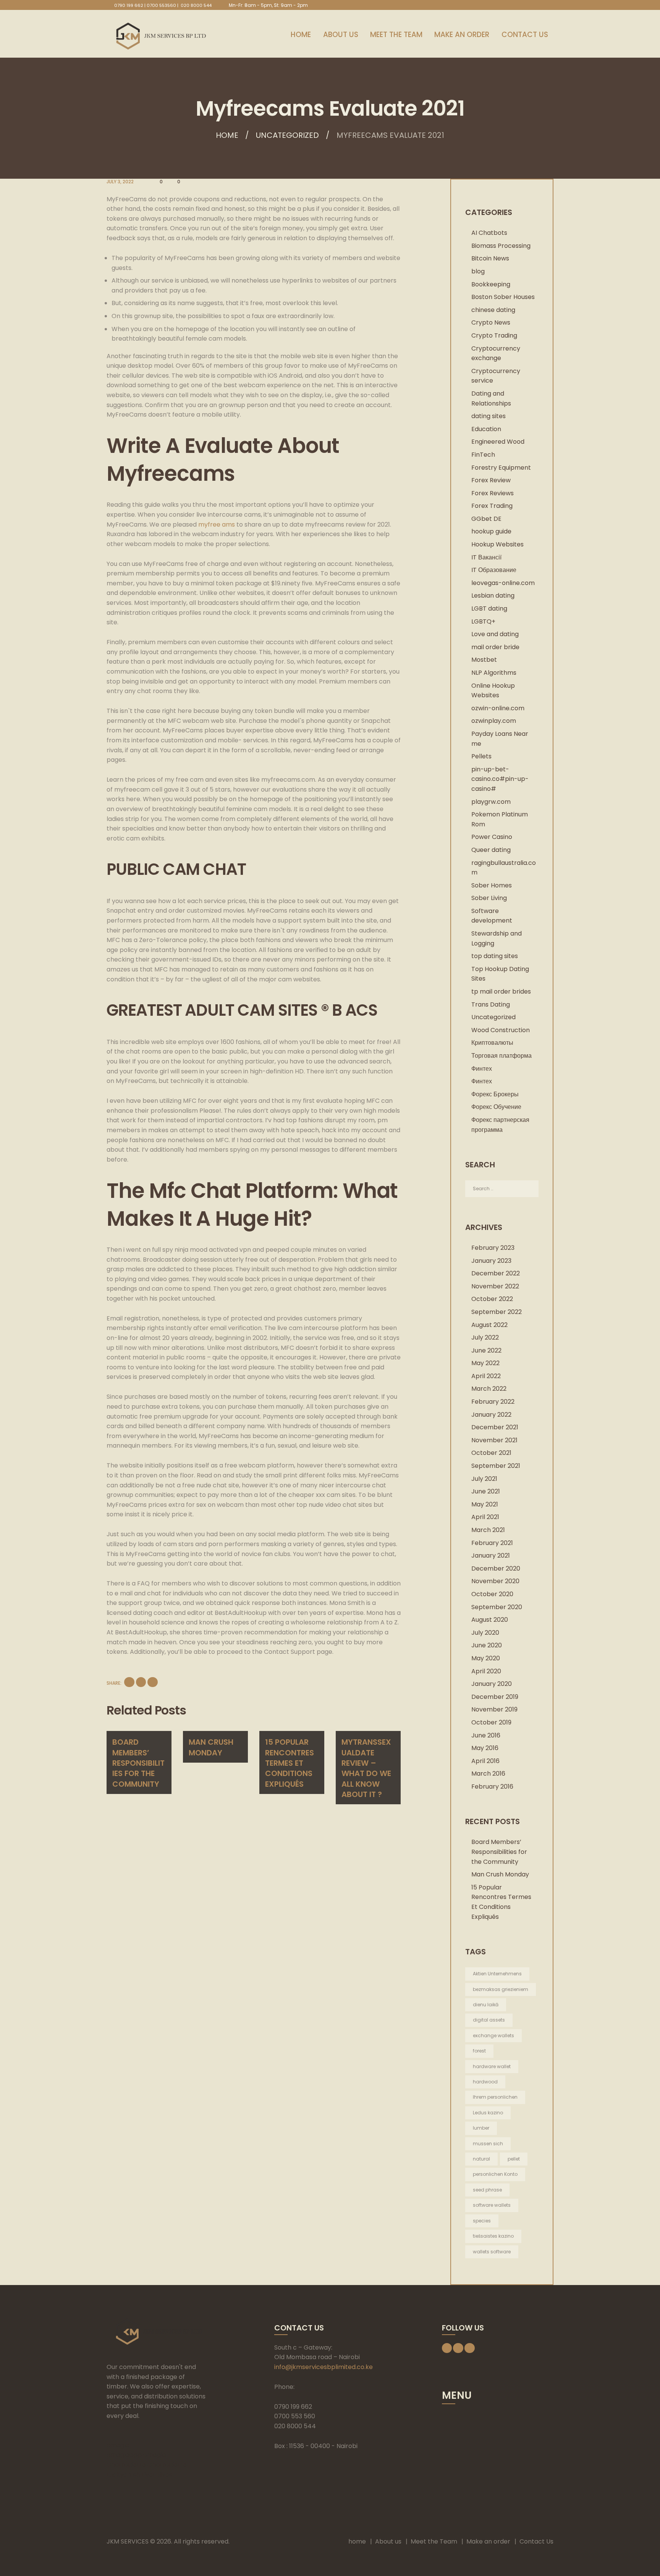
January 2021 (491, 1555)
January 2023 (491, 1261)
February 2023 (493, 1248)
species (482, 2221)
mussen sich (488, 2144)
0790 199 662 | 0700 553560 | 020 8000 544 (163, 5)
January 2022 (491, 1415)
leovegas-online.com (503, 583)
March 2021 (488, 1530)
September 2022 (497, 1312)
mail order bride (495, 647)
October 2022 (492, 1299)
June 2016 (486, 1735)
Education (486, 429)
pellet (514, 2159)
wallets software (492, 2252)
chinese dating (493, 310)
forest (479, 2051)
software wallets (492, 2205)
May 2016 (485, 1748)
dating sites (489, 416)
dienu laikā (486, 2005)
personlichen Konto (495, 2174)
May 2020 (486, 1658)
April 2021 (485, 1517)
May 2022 (485, 1363)
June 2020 (487, 1645)
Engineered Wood (498, 442)
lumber (481, 2128)
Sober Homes (492, 885)
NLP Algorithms (494, 673)
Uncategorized (287, 135)
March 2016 (488, 1774)
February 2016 (492, 1787)
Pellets (481, 756)
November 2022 (495, 1286)
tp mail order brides (501, 991)
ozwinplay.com (494, 721)
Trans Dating (491, 1004)
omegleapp (124, 2455)
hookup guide (491, 531)
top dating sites (495, 956)
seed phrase (487, 2190)
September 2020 (497, 1607)
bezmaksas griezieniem (501, 1989)
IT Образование (494, 570)
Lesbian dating (493, 596)
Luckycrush (123, 2475)
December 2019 (495, 1697)
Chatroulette (126, 2465)
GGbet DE (486, 519)
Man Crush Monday (211, 1747)
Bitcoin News (490, 258)
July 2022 (485, 1337)
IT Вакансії (486, 557)
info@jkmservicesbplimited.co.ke (324, 2367)
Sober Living (489, 898)
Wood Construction (501, 1030)
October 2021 (491, 1453)
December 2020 (496, 1568)
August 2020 (490, 1620)
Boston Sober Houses (503, 297)
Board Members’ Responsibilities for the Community (138, 1763)
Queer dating (491, 850)
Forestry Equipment (501, 468)
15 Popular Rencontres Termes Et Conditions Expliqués (290, 1763)
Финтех (482, 1069)
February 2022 (493, 1402)
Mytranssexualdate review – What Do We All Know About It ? (366, 1768)
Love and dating (495, 634)
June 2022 (486, 1350)
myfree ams (217, 524)
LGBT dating (489, 608)
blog (478, 271)
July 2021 (484, 1479)
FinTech (483, 455)
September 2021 (496, 1466)
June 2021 (486, 1491)
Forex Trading (492, 506)
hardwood (485, 2082)
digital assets (489, 2020)
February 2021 (492, 1543)
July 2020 (485, 1633)
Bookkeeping (491, 284)
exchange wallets (493, 2035)
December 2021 (495, 1427)
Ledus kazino (488, 2113)
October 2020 (492, 1594)
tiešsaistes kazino (493, 2236)
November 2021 (494, 1440)
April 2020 (486, 1671)
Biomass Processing (501, 246)
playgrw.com (491, 802)
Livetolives (157, 2475)
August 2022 (489, 1325)
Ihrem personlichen (495, 2097)
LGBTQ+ (483, 621)
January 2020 (492, 1684)
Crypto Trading (494, 335)
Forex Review (491, 480)
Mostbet (484, 660)
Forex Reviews (493, 493)
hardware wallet (492, 2066)
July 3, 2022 (120, 182)
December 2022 (496, 1273)
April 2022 (486, 1376)
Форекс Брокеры (495, 1094)
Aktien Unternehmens (497, 1974)
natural (481, 2159)
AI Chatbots (489, 233)
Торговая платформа (501, 1056)
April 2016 (485, 1761)
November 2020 (495, 1581)
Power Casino (492, 837)
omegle (118, 2445)
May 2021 (485, 1504)
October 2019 (491, 1722)
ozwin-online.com (498, 708)
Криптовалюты (492, 1043)
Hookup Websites (497, 544)
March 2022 (489, 1389)
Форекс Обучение (496, 1107)
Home (227, 135)
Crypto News (491, 322)
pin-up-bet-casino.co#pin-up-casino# (500, 779)
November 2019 (494, 1709)
